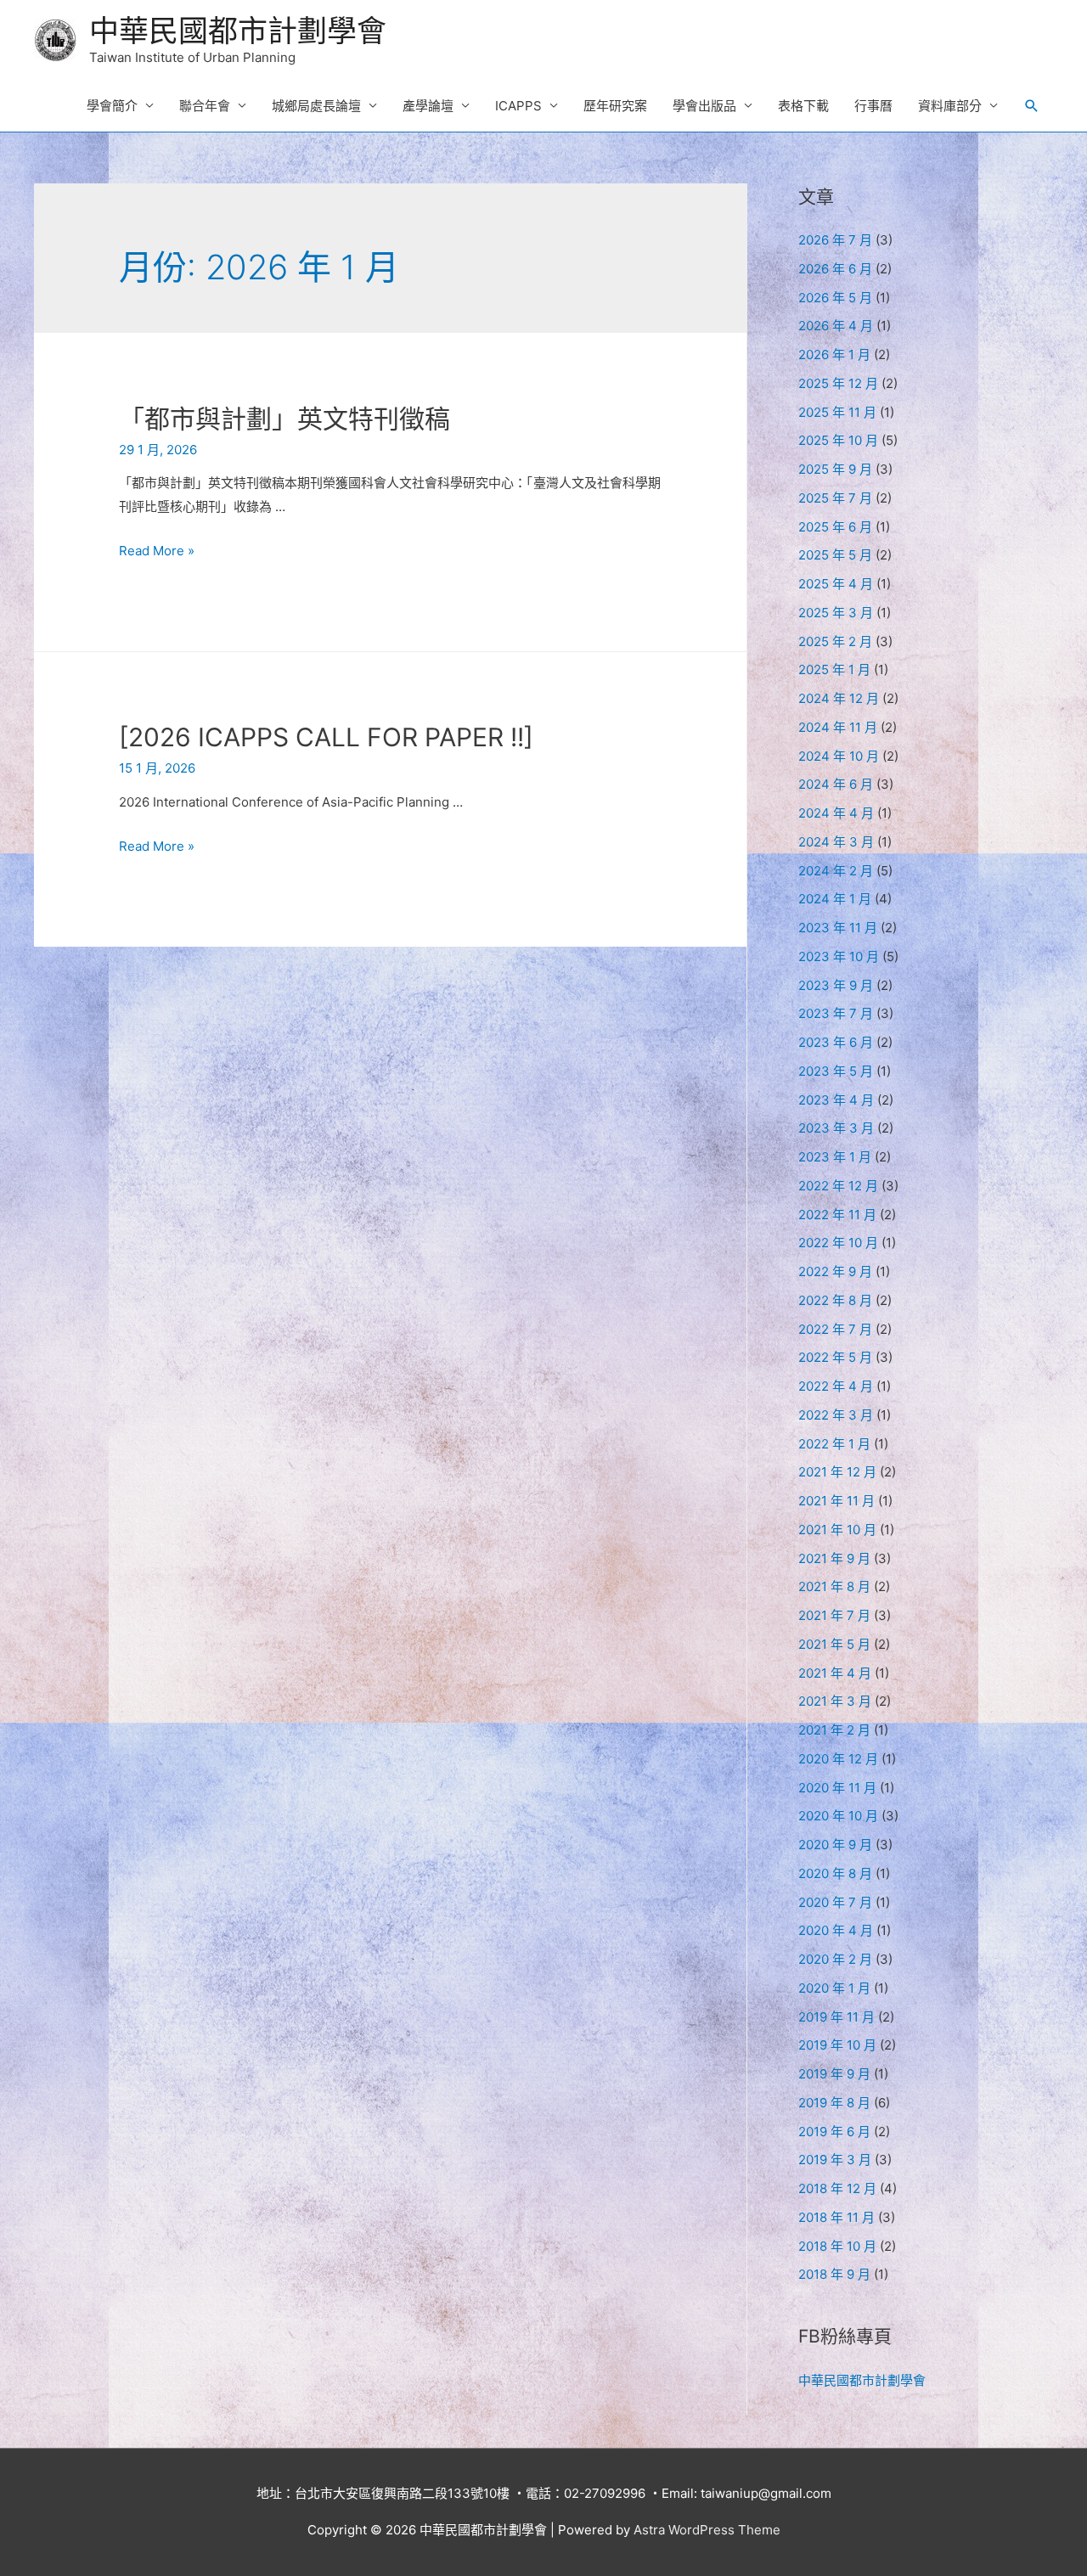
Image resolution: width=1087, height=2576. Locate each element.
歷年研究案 (615, 106)
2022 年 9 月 (835, 1271)
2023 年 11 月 (838, 928)
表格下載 (803, 106)
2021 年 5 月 (834, 1644)
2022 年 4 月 (836, 1386)
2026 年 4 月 (836, 326)
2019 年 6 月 (834, 2132)
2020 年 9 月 (835, 1845)
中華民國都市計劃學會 (238, 31)
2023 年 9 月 (836, 985)
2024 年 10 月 (839, 756)
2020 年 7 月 (835, 1902)
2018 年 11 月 (836, 2217)
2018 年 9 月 (834, 2274)
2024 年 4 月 (836, 813)
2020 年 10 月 (838, 1816)
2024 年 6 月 (836, 784)
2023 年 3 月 (836, 1128)
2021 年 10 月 (837, 1530)
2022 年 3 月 (836, 1415)
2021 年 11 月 (836, 1501)
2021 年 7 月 (834, 1615)
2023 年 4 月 (836, 1100)
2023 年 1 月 (835, 1157)
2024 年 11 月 (838, 727)
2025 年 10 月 (838, 440)
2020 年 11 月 (837, 1788)
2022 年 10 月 (838, 1243)
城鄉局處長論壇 (316, 106)
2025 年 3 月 (836, 613)
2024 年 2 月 (836, 871)
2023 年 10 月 (839, 956)
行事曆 (873, 106)
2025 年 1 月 (834, 669)
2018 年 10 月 (837, 2246)
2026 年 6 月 (835, 269)
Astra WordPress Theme (707, 2530)
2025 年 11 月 (837, 412)
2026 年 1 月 (834, 354)
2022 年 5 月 (835, 1357)
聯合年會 (205, 106)
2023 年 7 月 (836, 1013)
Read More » (157, 551)
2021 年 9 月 (834, 1558)
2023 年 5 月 (836, 1071)
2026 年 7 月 (835, 240)
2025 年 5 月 (835, 555)
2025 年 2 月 (835, 641)
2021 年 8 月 (834, 1586)
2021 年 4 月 (835, 1673)
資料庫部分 (950, 106)
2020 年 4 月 (836, 1930)
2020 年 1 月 (834, 1988)
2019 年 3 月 (835, 2160)
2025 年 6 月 (835, 527)
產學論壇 (428, 106)
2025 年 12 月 (838, 383)
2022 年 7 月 (835, 1329)
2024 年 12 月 (839, 698)
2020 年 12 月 (838, 1759)
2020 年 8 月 (835, 1873)
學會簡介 (112, 106)
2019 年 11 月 (836, 2017)
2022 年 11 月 (837, 1215)
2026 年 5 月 (835, 298)
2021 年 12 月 (837, 1472)
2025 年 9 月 (835, 469)
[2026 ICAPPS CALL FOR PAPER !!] (326, 737)
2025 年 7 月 (835, 498)
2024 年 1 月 (835, 899)
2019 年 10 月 (837, 2045)
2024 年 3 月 (836, 842)
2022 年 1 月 (834, 1444)
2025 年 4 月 (836, 584)
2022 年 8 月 (835, 1300)
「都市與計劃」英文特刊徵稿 (284, 419)
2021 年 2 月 (834, 1730)
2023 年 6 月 (836, 1042)
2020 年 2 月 (835, 1959)
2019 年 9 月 (834, 2074)
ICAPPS (518, 106)
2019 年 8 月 (834, 2103)
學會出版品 (704, 106)
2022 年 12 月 (838, 1186)
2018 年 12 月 (837, 2188)
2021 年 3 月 (835, 1701)
